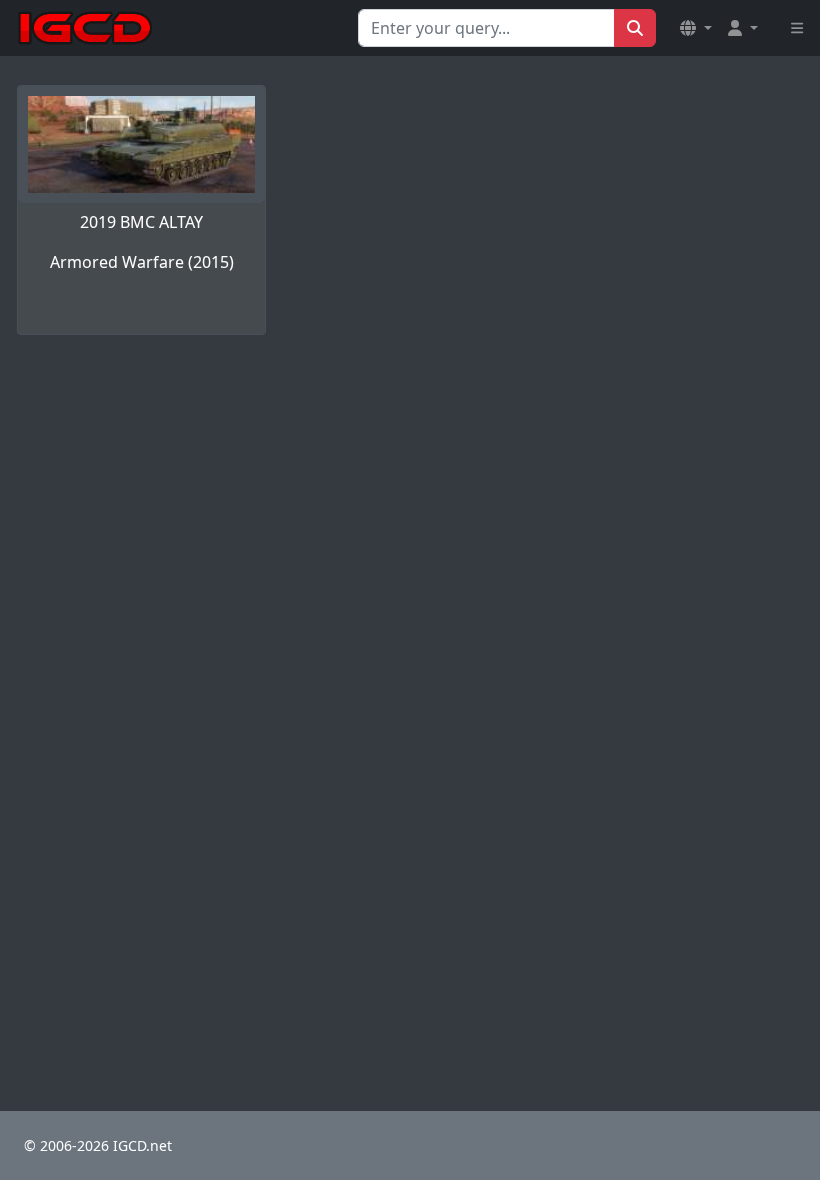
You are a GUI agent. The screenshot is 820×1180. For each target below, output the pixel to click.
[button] (696, 28)
